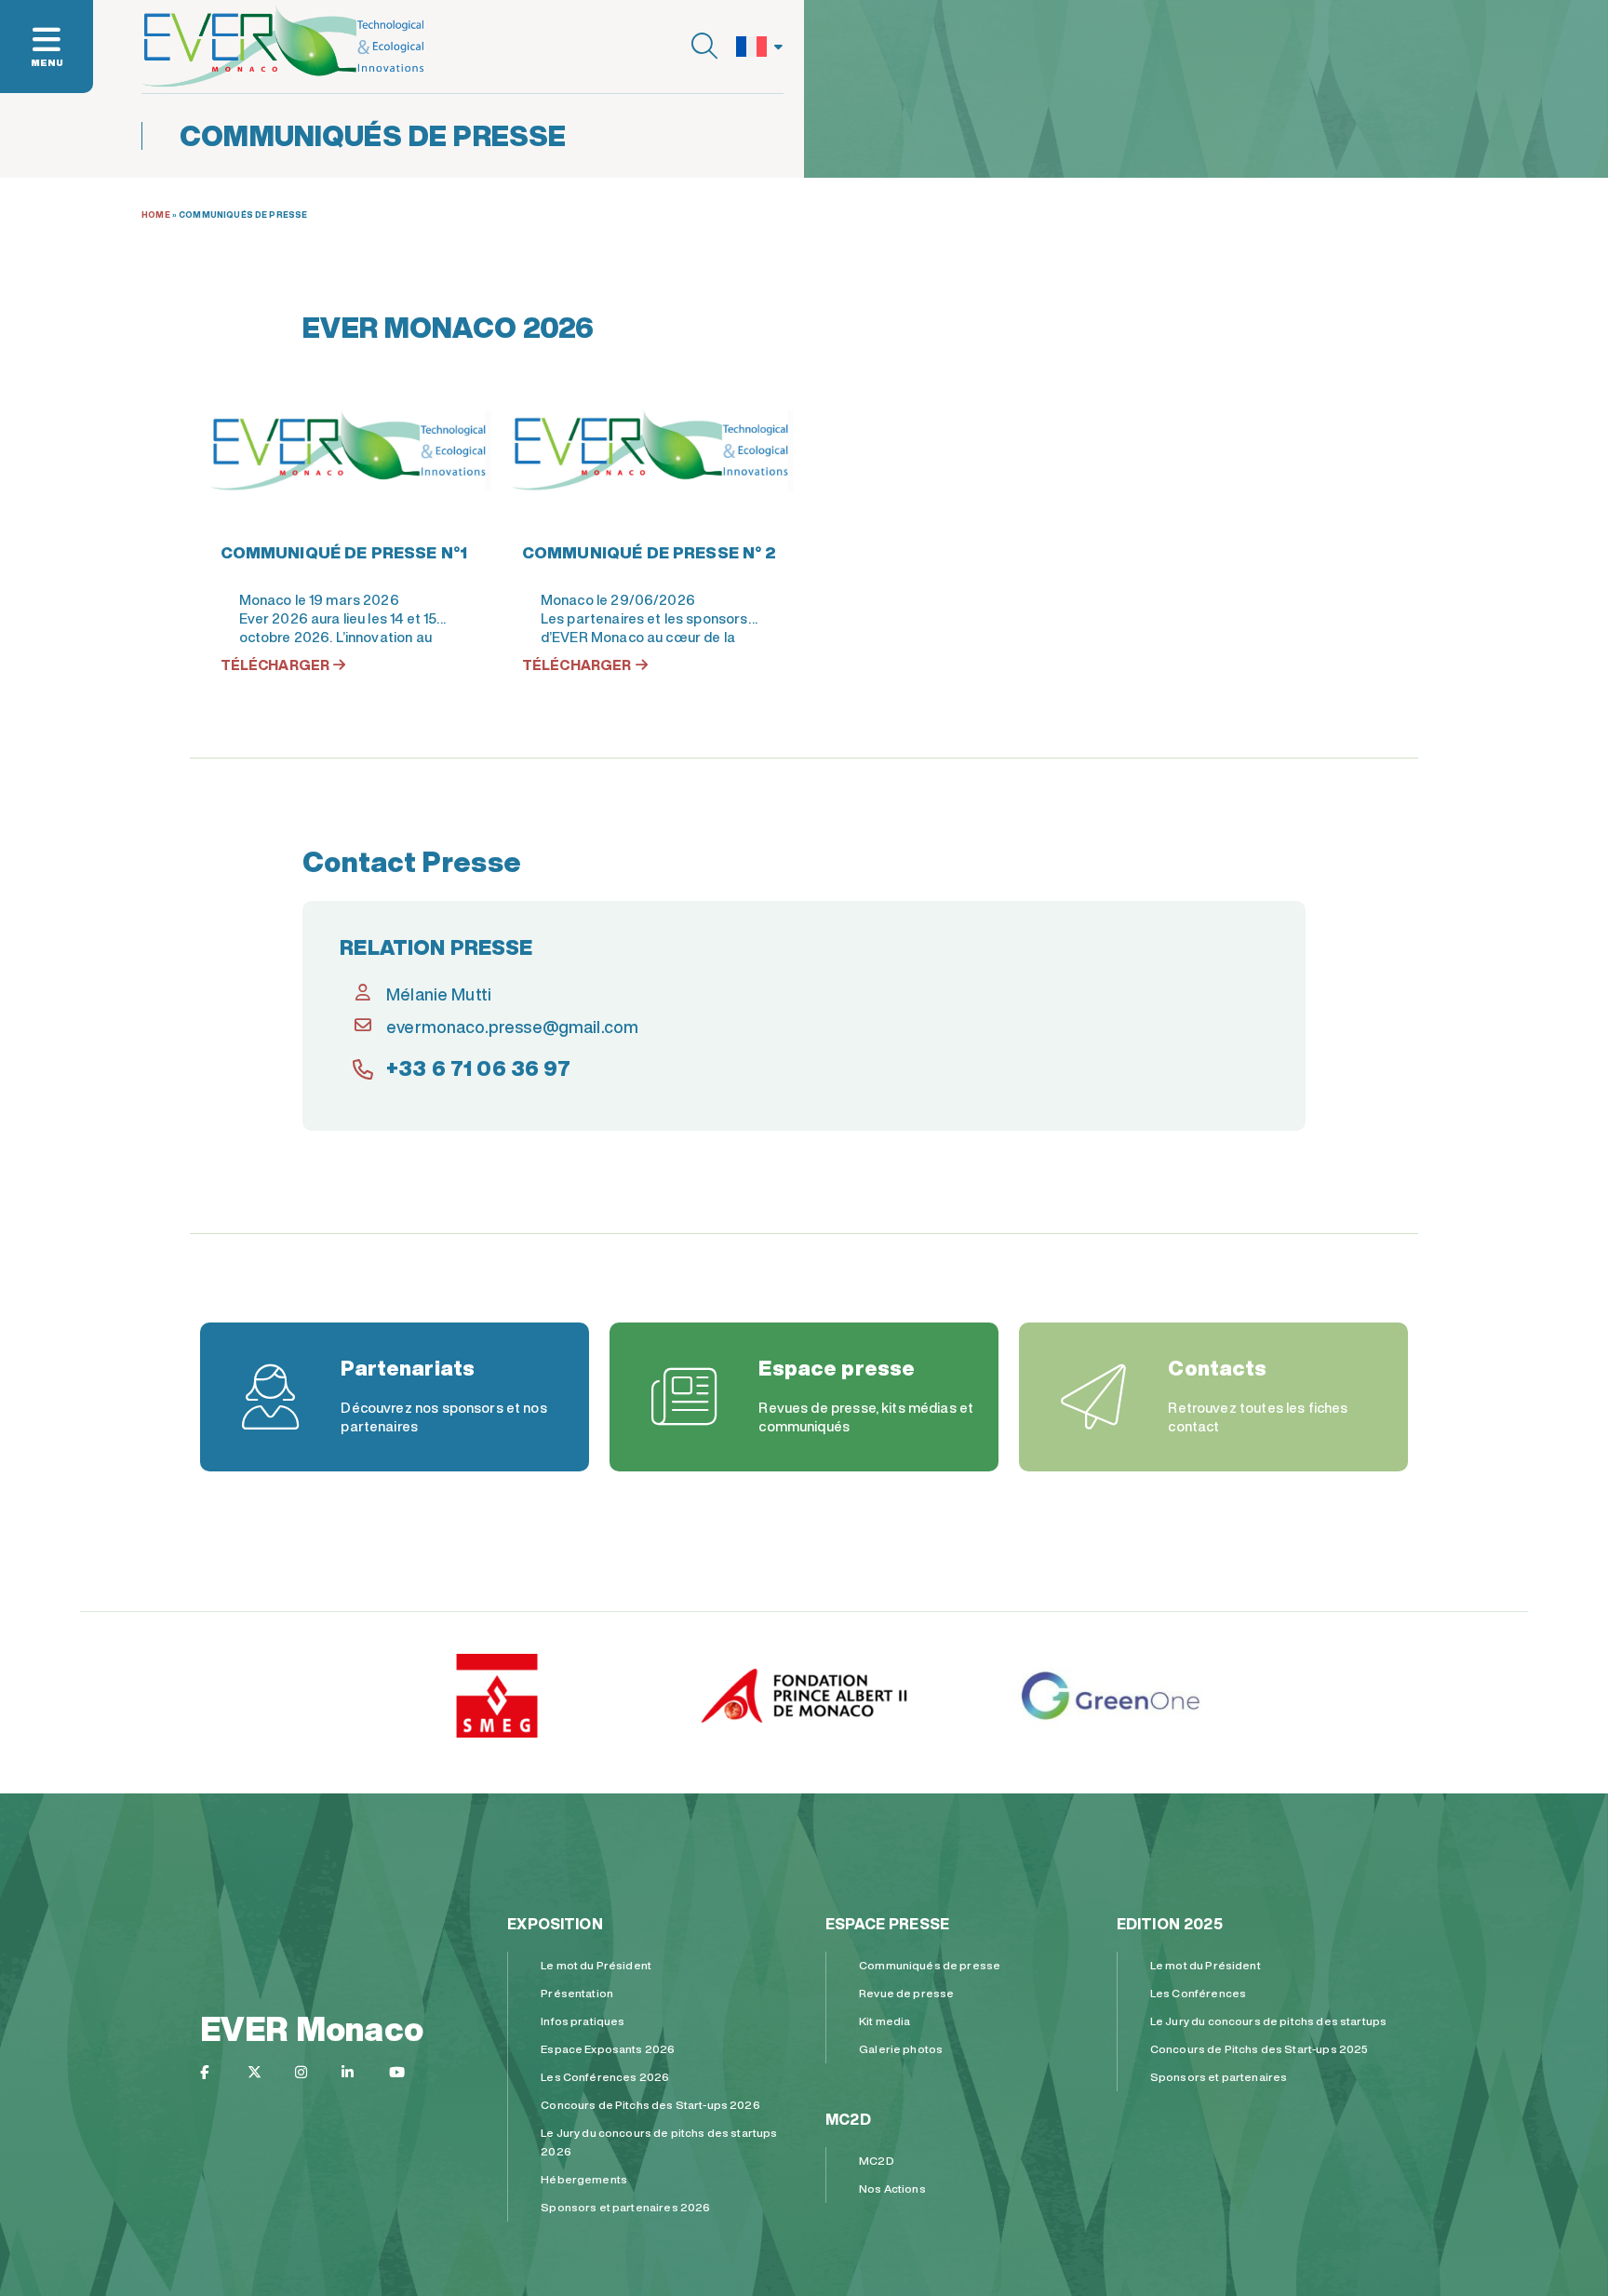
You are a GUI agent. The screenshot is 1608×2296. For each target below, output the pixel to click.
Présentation (577, 1993)
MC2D (848, 2119)
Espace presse (887, 1924)
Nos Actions (892, 2189)
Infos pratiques (583, 2021)
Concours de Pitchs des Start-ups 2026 (650, 2105)
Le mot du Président (596, 1965)
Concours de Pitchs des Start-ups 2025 (1260, 2049)
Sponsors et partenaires (1219, 2077)
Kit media (884, 2021)
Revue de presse (906, 1993)
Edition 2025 (1170, 1924)
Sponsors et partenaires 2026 (625, 2207)
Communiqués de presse (930, 1965)
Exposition (555, 1924)
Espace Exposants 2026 (608, 2049)
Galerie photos (901, 2049)
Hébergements (584, 2179)
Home (156, 215)
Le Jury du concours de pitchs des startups (1268, 2021)
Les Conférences (1198, 1993)
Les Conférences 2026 (605, 2077)
